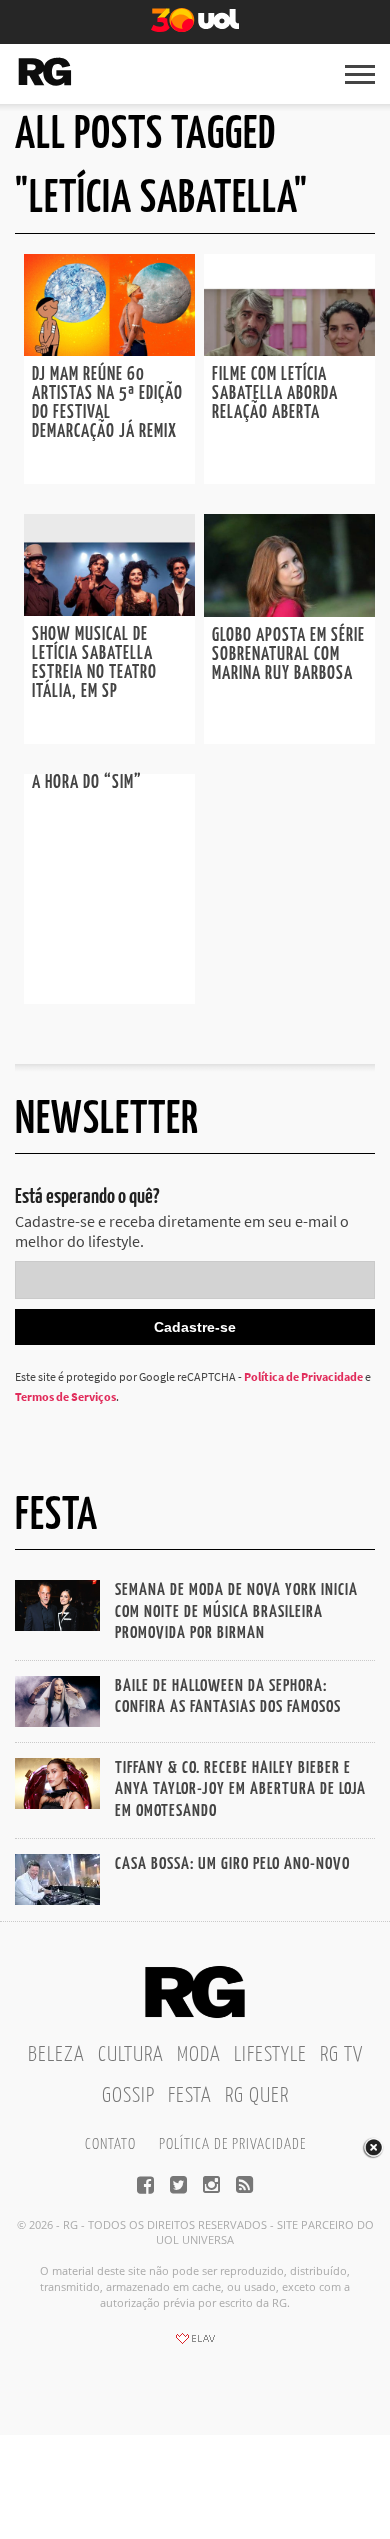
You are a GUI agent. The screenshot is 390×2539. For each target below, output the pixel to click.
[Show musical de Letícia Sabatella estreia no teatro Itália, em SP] (109, 610)
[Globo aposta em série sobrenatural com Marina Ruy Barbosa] (289, 611)
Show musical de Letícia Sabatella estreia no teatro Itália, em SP (94, 663)
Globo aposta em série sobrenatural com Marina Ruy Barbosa (288, 655)
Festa (190, 2096)
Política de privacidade (232, 2144)
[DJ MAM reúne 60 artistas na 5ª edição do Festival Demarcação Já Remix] (109, 350)
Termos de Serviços (65, 1396)
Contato (110, 2144)
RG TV (341, 2055)
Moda (199, 2055)
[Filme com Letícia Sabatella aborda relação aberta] (289, 350)
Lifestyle (270, 2055)
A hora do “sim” (87, 783)
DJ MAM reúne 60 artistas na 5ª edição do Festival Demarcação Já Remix (107, 403)
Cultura (131, 2055)
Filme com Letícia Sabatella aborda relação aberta (275, 394)
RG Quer (257, 2096)
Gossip (128, 2096)
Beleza (56, 2055)
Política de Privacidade (303, 1376)
